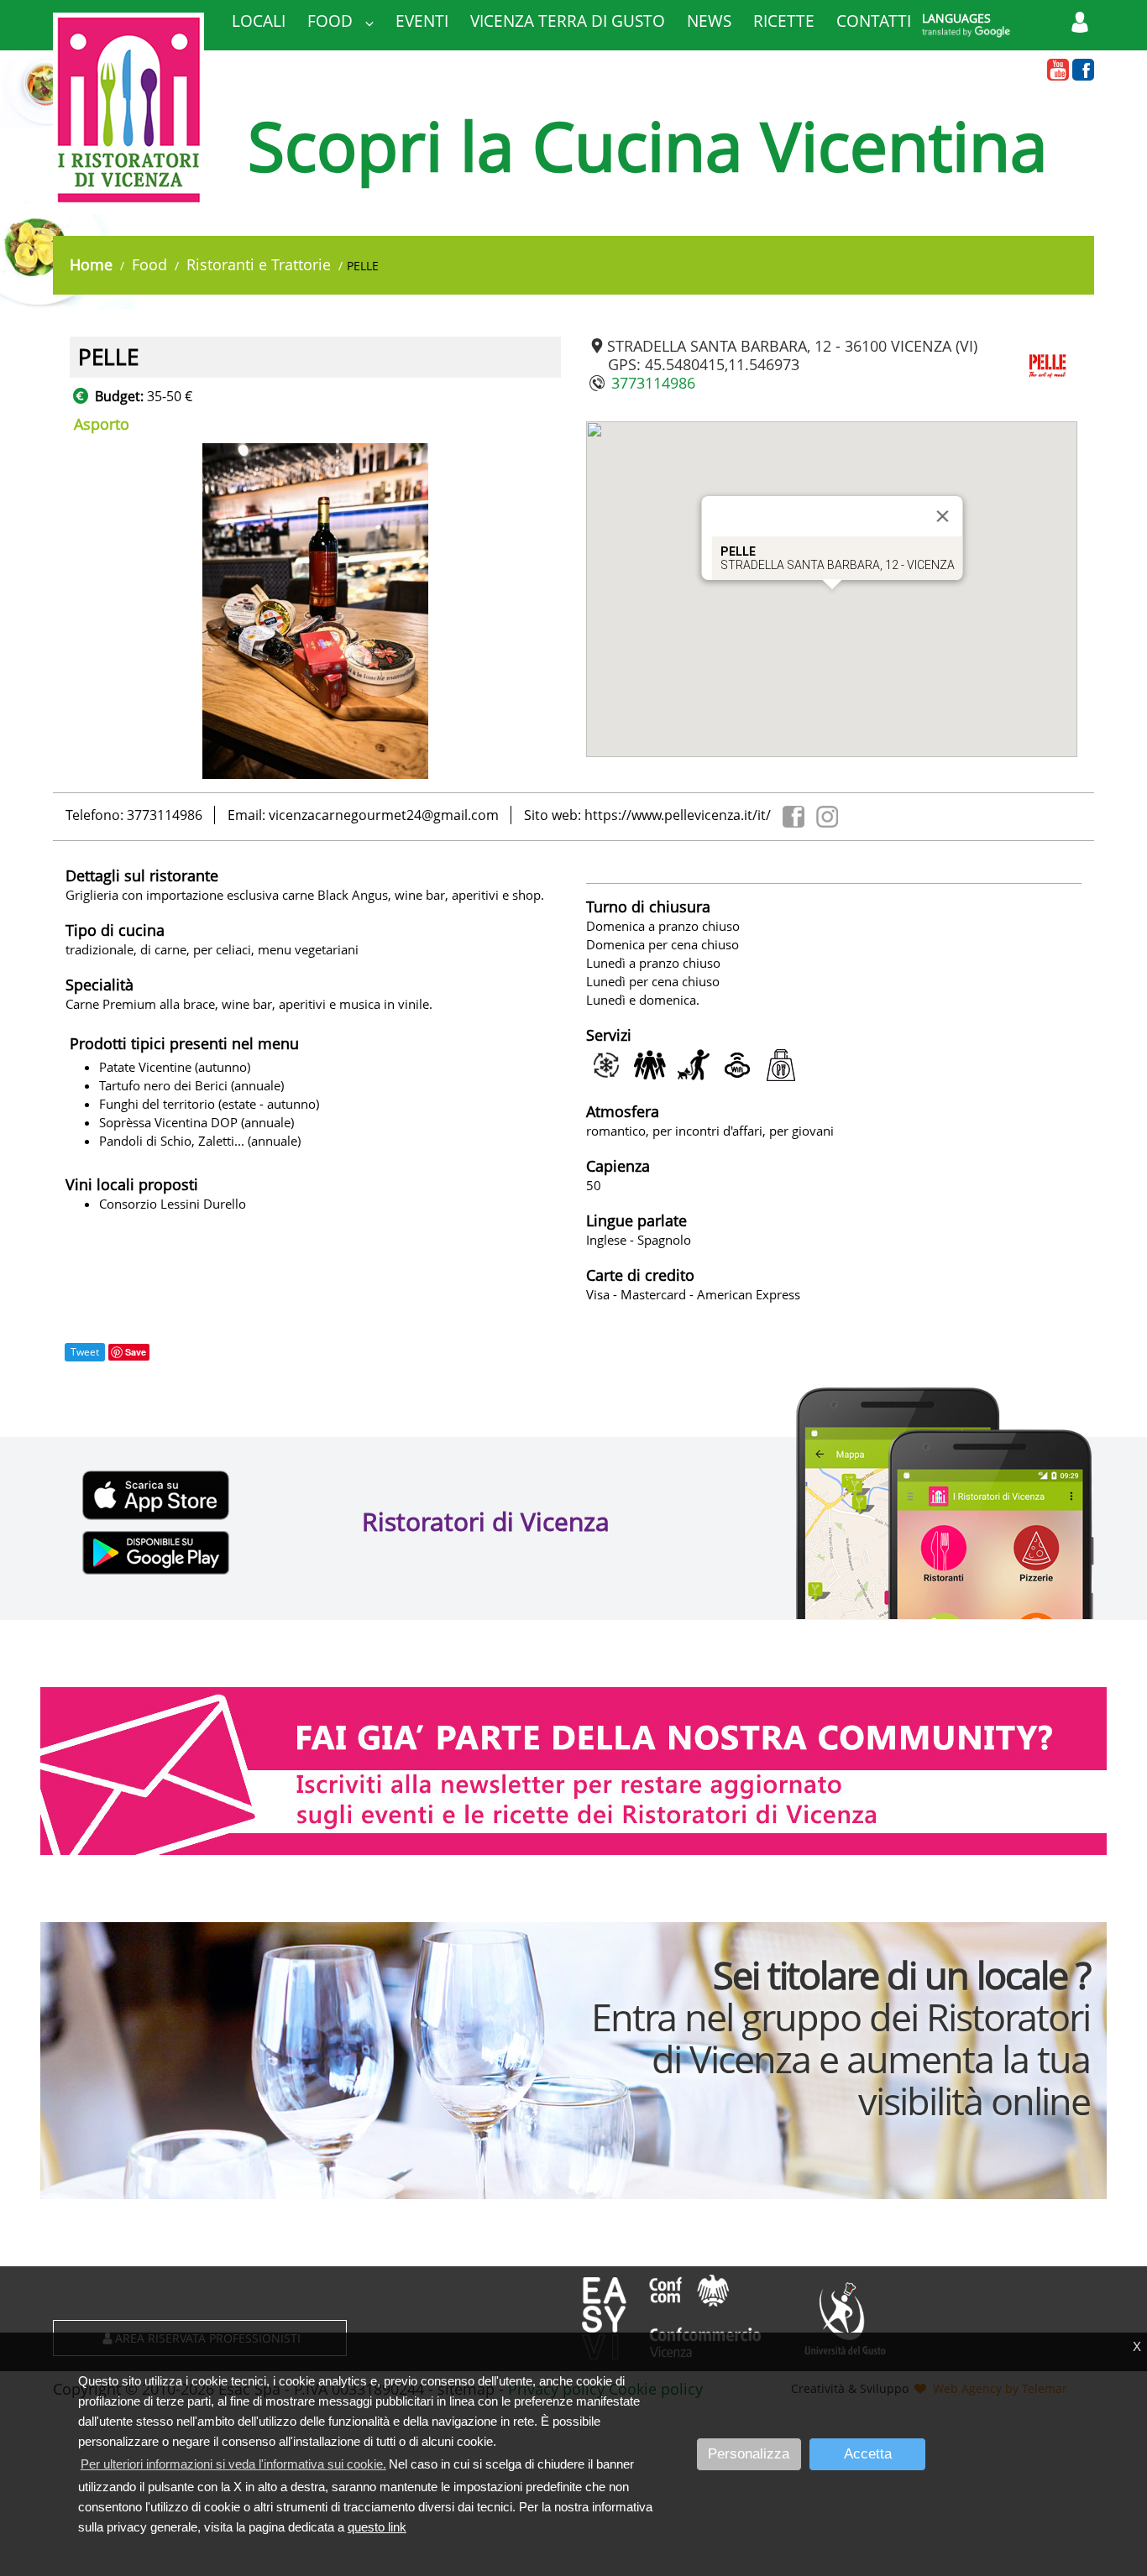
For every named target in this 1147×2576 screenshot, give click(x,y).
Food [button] (332, 21)
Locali (259, 21)
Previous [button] (57, 611)
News (709, 21)
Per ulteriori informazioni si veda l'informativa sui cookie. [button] (233, 2464)
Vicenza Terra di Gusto (568, 21)
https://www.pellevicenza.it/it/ (678, 815)
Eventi (422, 21)
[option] (315, 611)
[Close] (942, 516)
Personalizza (749, 2454)
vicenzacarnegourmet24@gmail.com (384, 815)
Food (149, 264)
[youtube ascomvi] (1058, 71)
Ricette (784, 21)
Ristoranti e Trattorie (259, 264)
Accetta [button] (868, 2454)
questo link (377, 2527)
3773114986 (653, 383)
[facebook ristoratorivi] (1083, 71)
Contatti (874, 21)
